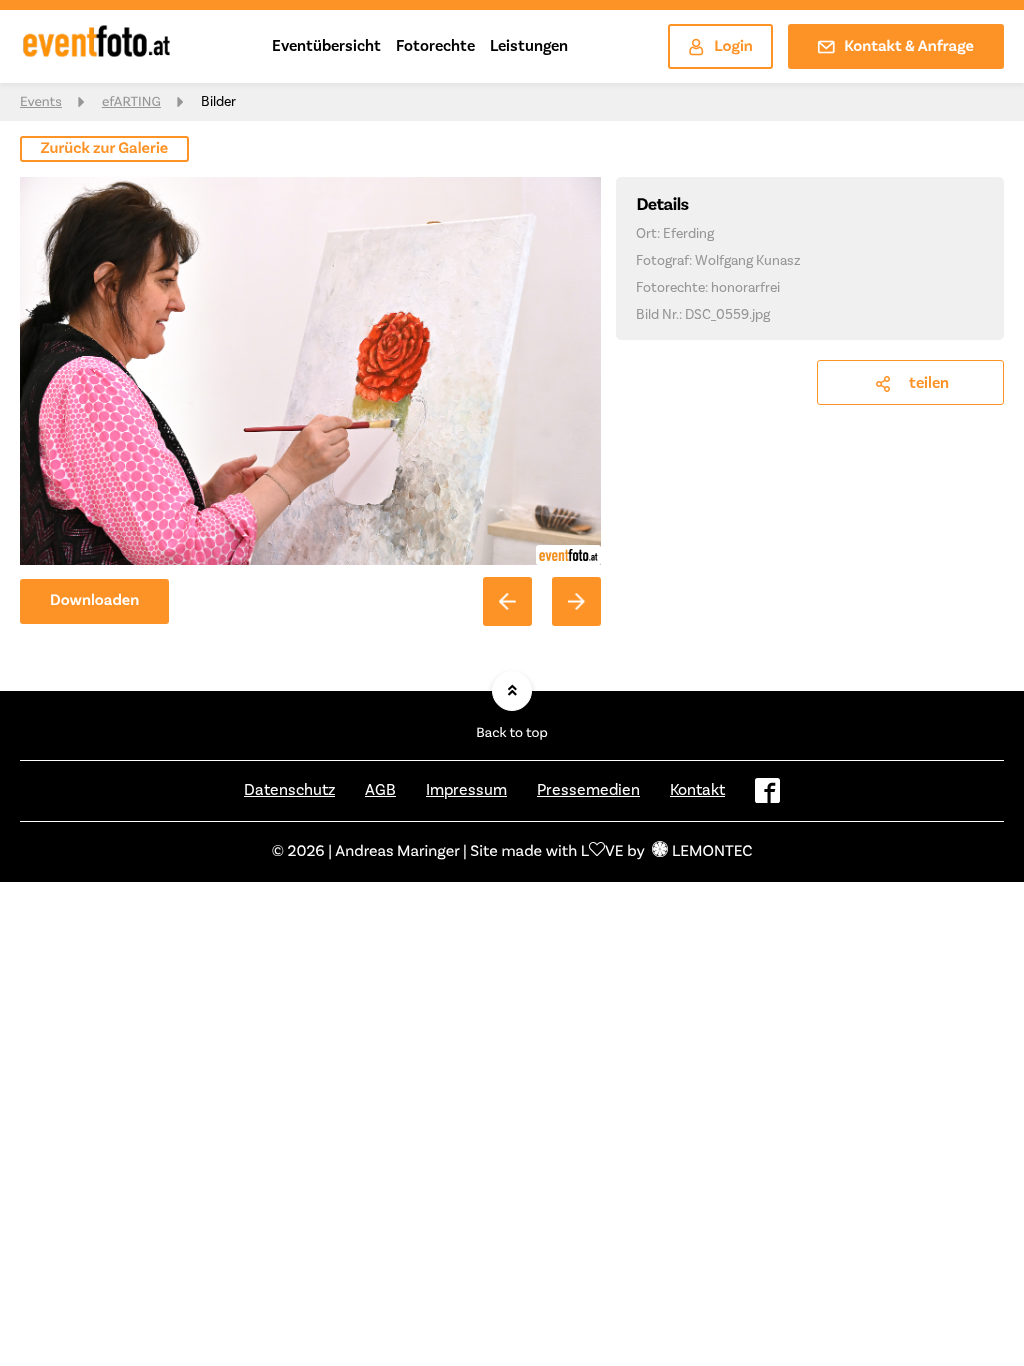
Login (733, 47)
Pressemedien (588, 790)
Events (41, 102)
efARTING (131, 102)
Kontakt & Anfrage (909, 47)
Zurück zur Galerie (105, 149)
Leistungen (529, 46)
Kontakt (697, 790)
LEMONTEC (712, 852)
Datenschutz (289, 790)
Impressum (466, 790)
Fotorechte (435, 46)
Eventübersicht (326, 46)
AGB (380, 790)
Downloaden (94, 601)
